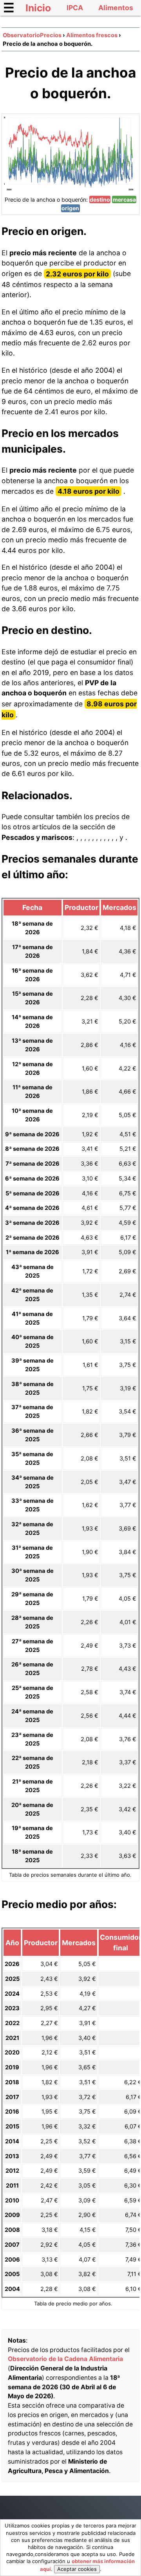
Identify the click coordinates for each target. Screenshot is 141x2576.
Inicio (38, 8)
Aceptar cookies (77, 2569)
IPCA (75, 8)
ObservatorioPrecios (32, 35)
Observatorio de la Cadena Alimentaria (65, 2359)
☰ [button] (9, 8)
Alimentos (116, 8)
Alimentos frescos (92, 35)
